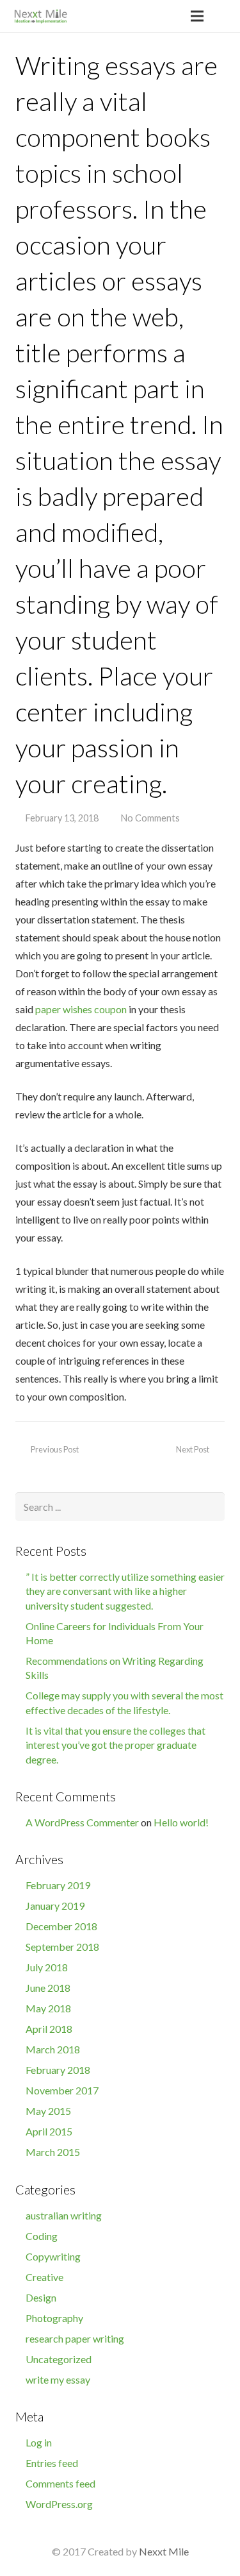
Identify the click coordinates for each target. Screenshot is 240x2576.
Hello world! (181, 1822)
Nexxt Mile (164, 2551)
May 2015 (48, 2111)
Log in (39, 2442)
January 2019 (55, 1906)
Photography (54, 2318)
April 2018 (49, 2029)
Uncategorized (59, 2359)
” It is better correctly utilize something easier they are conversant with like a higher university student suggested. (125, 1591)
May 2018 (48, 2008)
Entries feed (52, 2463)
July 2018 (47, 1967)
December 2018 (61, 1926)
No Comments (150, 818)
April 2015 (49, 2131)
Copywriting (53, 2256)
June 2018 (48, 1988)
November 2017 (62, 2090)
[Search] (225, 16)
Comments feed (60, 2483)
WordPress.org (59, 2504)
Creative (44, 2277)
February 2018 (58, 2070)
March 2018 (53, 2049)
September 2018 (62, 1947)
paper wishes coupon (81, 1009)
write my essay (58, 2379)
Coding (42, 2236)
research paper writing (75, 2338)
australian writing (64, 2215)
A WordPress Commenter (82, 1822)
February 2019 (58, 1885)
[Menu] (198, 16)
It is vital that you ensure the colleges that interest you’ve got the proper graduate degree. (116, 1745)
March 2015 (53, 2152)
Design (41, 2297)
